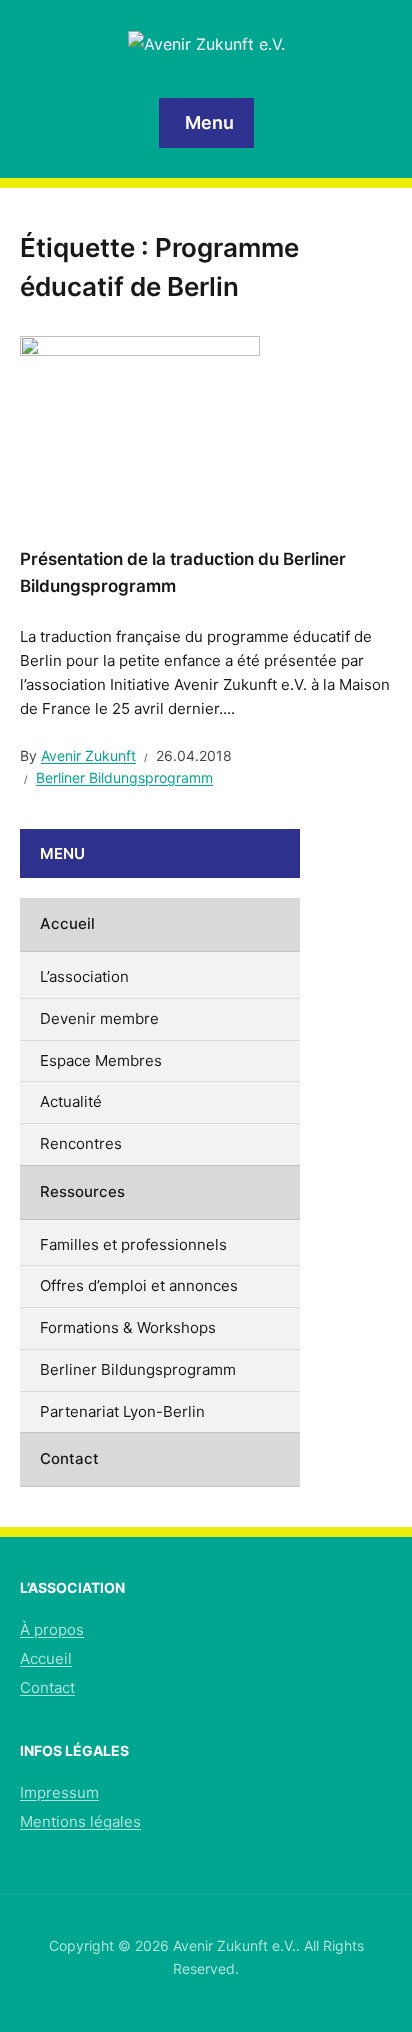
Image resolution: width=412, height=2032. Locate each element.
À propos (52, 1629)
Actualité (71, 1101)
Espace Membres (101, 1060)
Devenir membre (99, 1018)
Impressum (59, 1792)
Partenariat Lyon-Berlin (122, 1411)
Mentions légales (80, 1821)
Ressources (82, 1191)
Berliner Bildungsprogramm (124, 777)
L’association (84, 976)
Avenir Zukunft (88, 755)
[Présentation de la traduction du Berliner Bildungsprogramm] (140, 425)
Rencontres (81, 1143)
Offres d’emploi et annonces (139, 1285)
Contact (69, 1458)
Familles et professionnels (133, 1244)
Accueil (67, 923)
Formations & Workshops (128, 1327)
